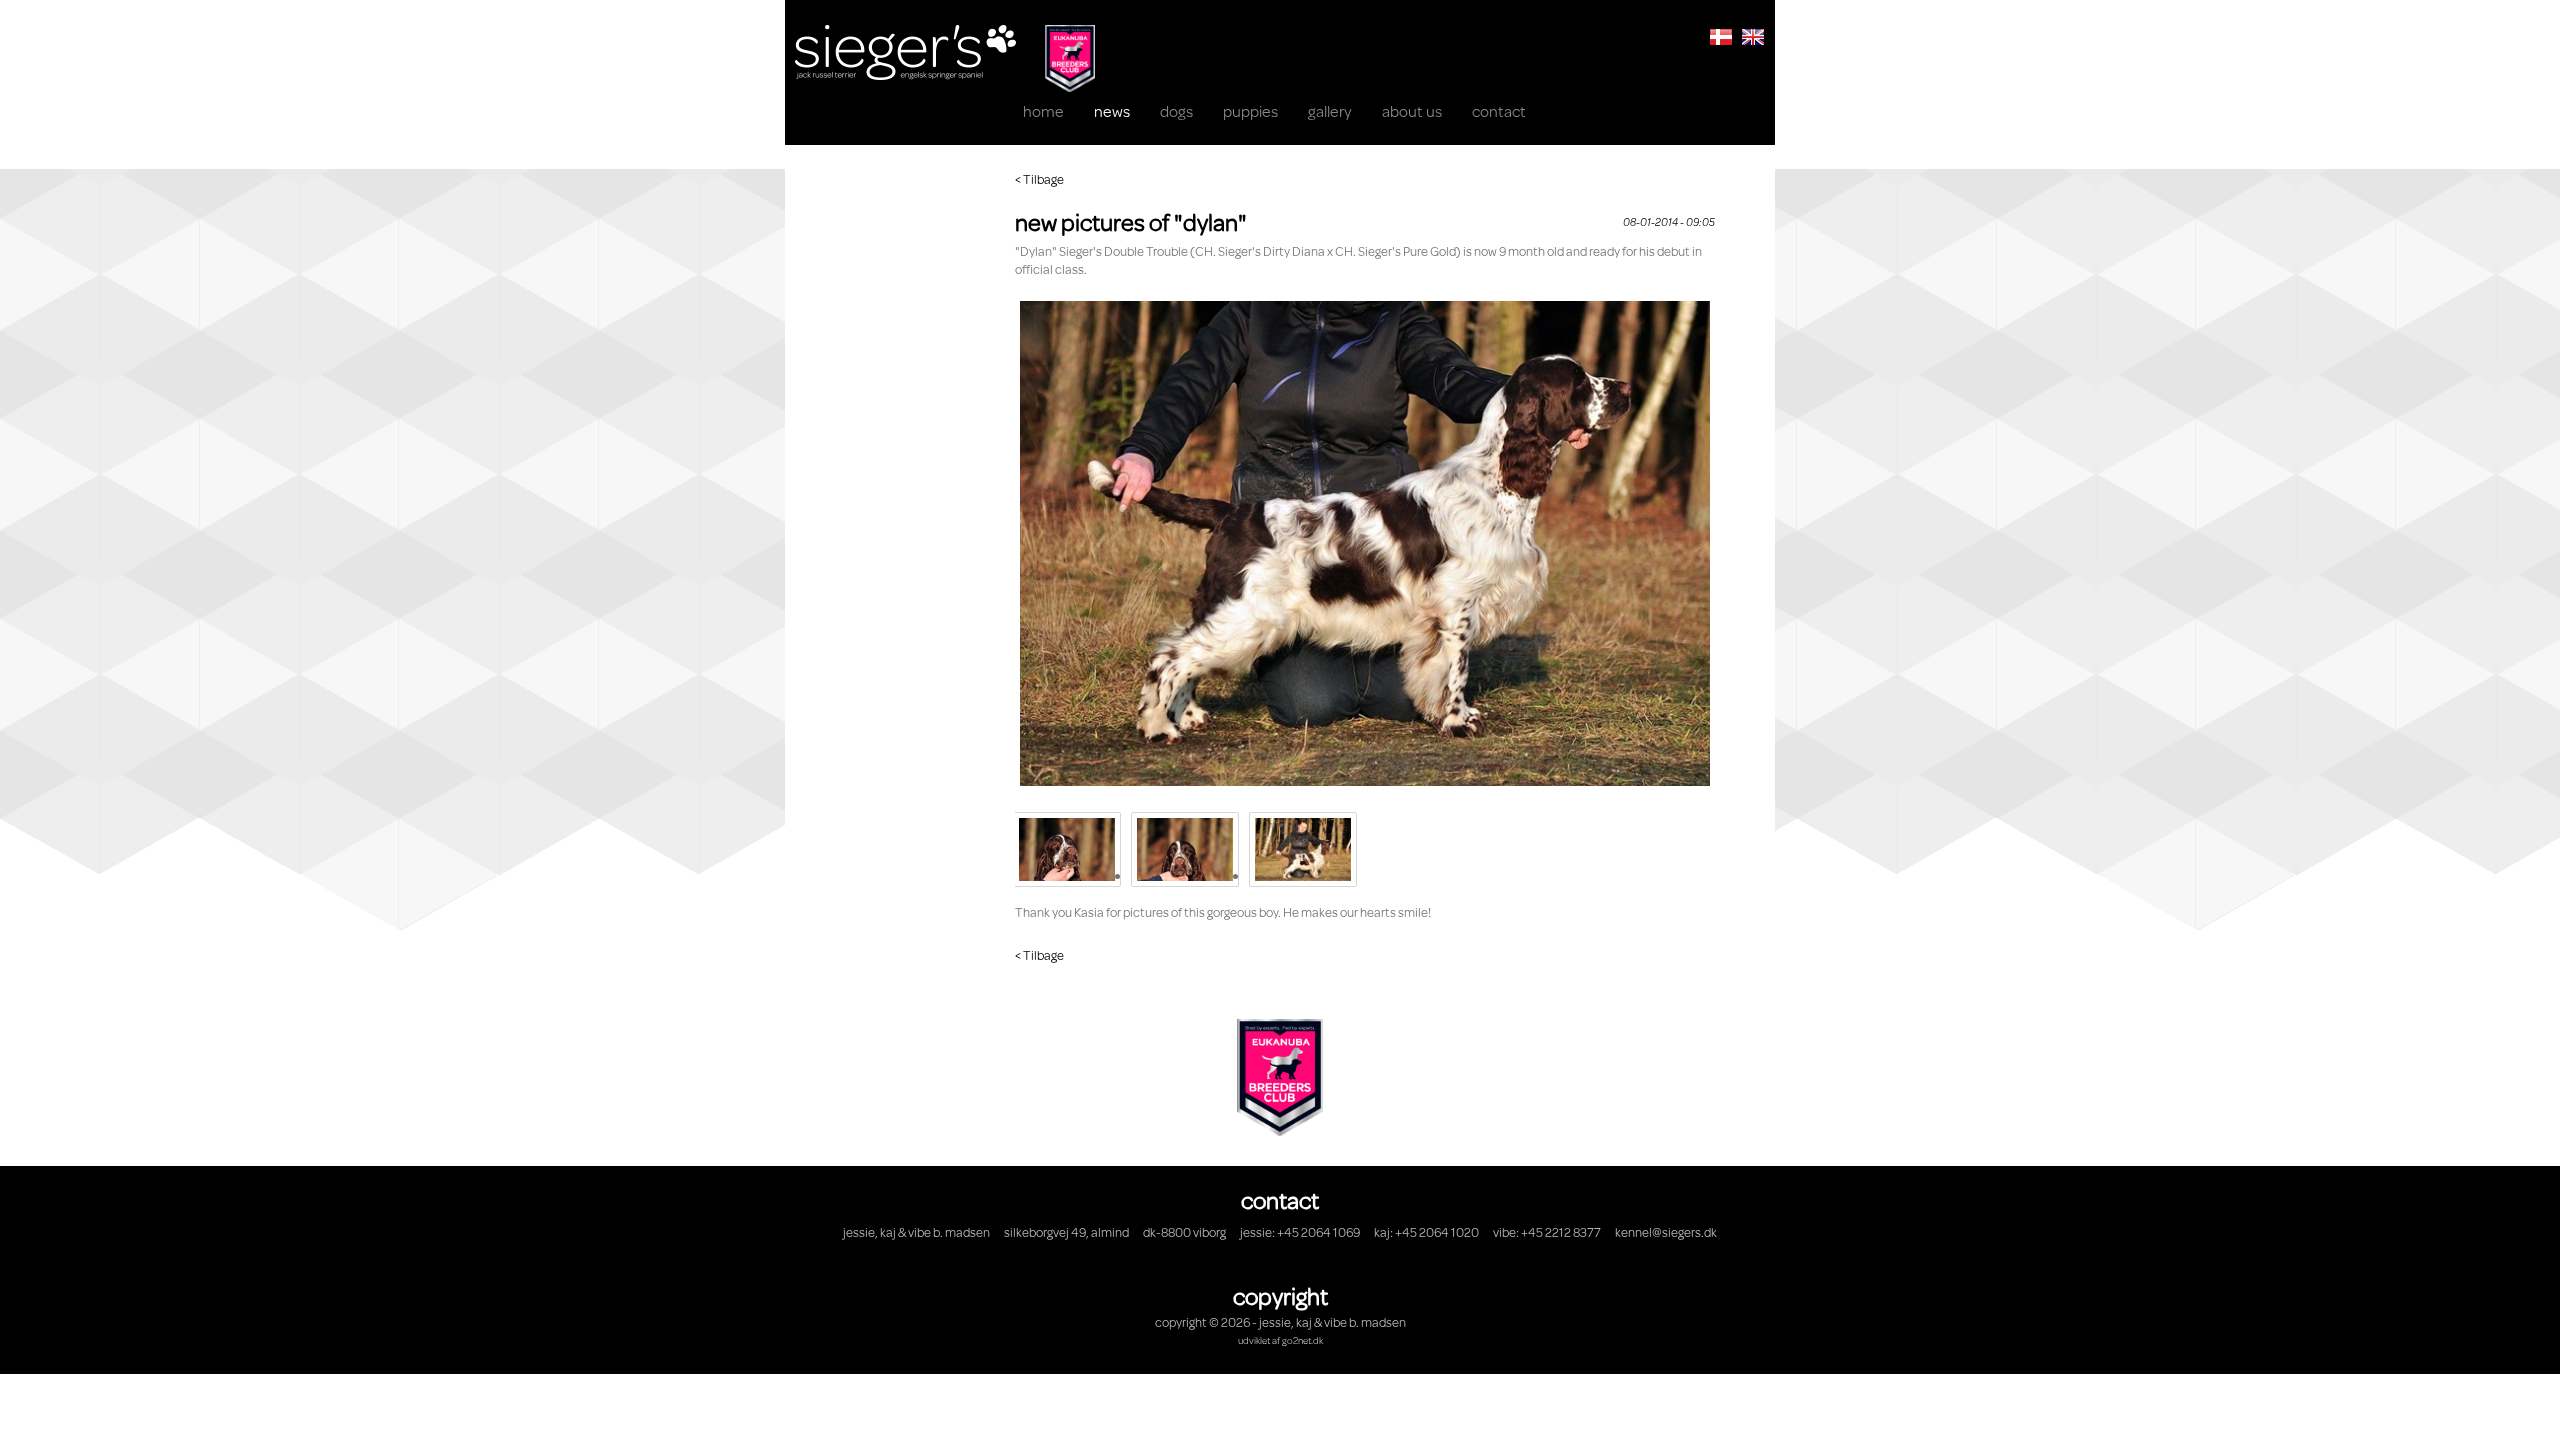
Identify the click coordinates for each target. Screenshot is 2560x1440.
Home (1043, 110)
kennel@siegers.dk (1666, 1232)
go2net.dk (1302, 1340)
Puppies (1250, 110)
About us (1412, 110)
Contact (1499, 110)
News (1112, 110)
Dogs (1176, 110)
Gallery (1330, 110)
